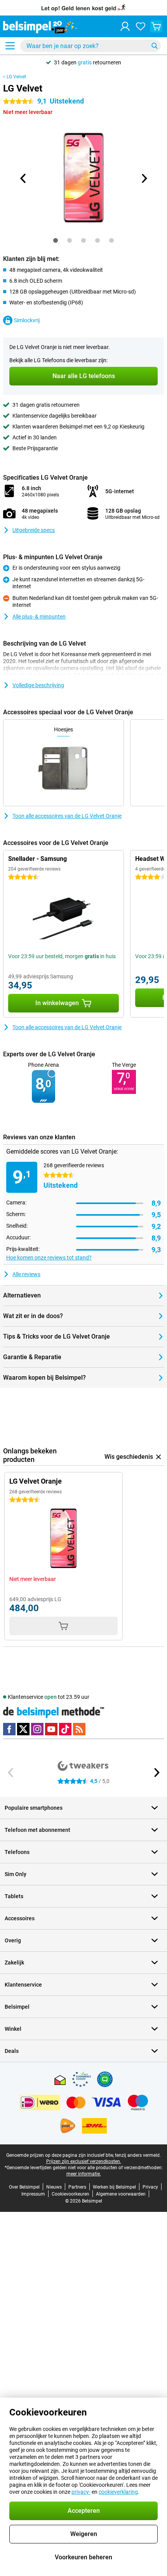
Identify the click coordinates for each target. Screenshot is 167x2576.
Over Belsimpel (24, 2187)
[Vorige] (23, 178)
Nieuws (54, 2187)
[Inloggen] (125, 26)
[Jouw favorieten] (141, 26)
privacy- (81, 2492)
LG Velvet (16, 77)
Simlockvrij (27, 320)
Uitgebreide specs (34, 530)
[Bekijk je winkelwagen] (156, 26)
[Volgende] (144, 178)
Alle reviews (26, 1274)
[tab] (56, 240)
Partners (77, 2187)
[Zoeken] (155, 46)
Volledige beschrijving (38, 685)
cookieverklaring (118, 2492)
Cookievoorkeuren (70, 2194)
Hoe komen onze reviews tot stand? (49, 1258)
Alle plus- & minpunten (39, 617)
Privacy (150, 2187)
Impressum (33, 2194)
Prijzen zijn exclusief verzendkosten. (84, 2161)
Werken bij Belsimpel (114, 2187)
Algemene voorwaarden (121, 2194)
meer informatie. (84, 2174)
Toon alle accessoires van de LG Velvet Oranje (67, 816)
